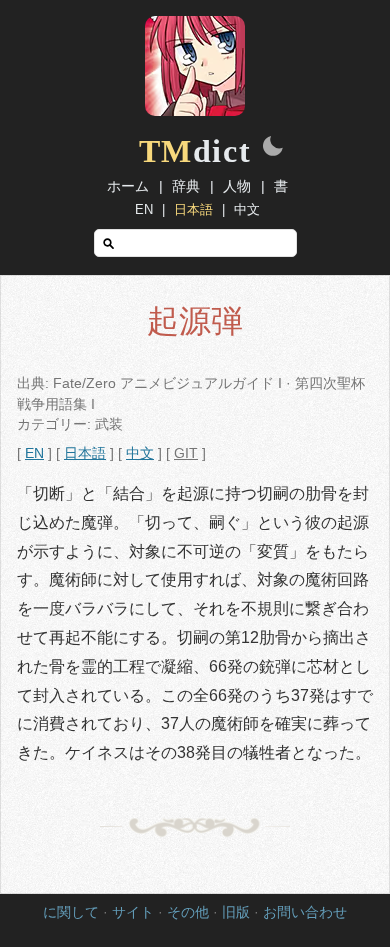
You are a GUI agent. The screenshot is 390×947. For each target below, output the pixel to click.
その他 (188, 912)
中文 (247, 209)
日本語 (193, 209)
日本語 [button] (85, 453)
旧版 (236, 912)
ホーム (128, 186)
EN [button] (34, 453)
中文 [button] (140, 453)
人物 (237, 186)
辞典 (186, 186)
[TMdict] (195, 111)
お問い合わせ (305, 912)
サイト (133, 912)
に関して (71, 912)
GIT (186, 453)
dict (195, 151)
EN (144, 209)
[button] (273, 148)
